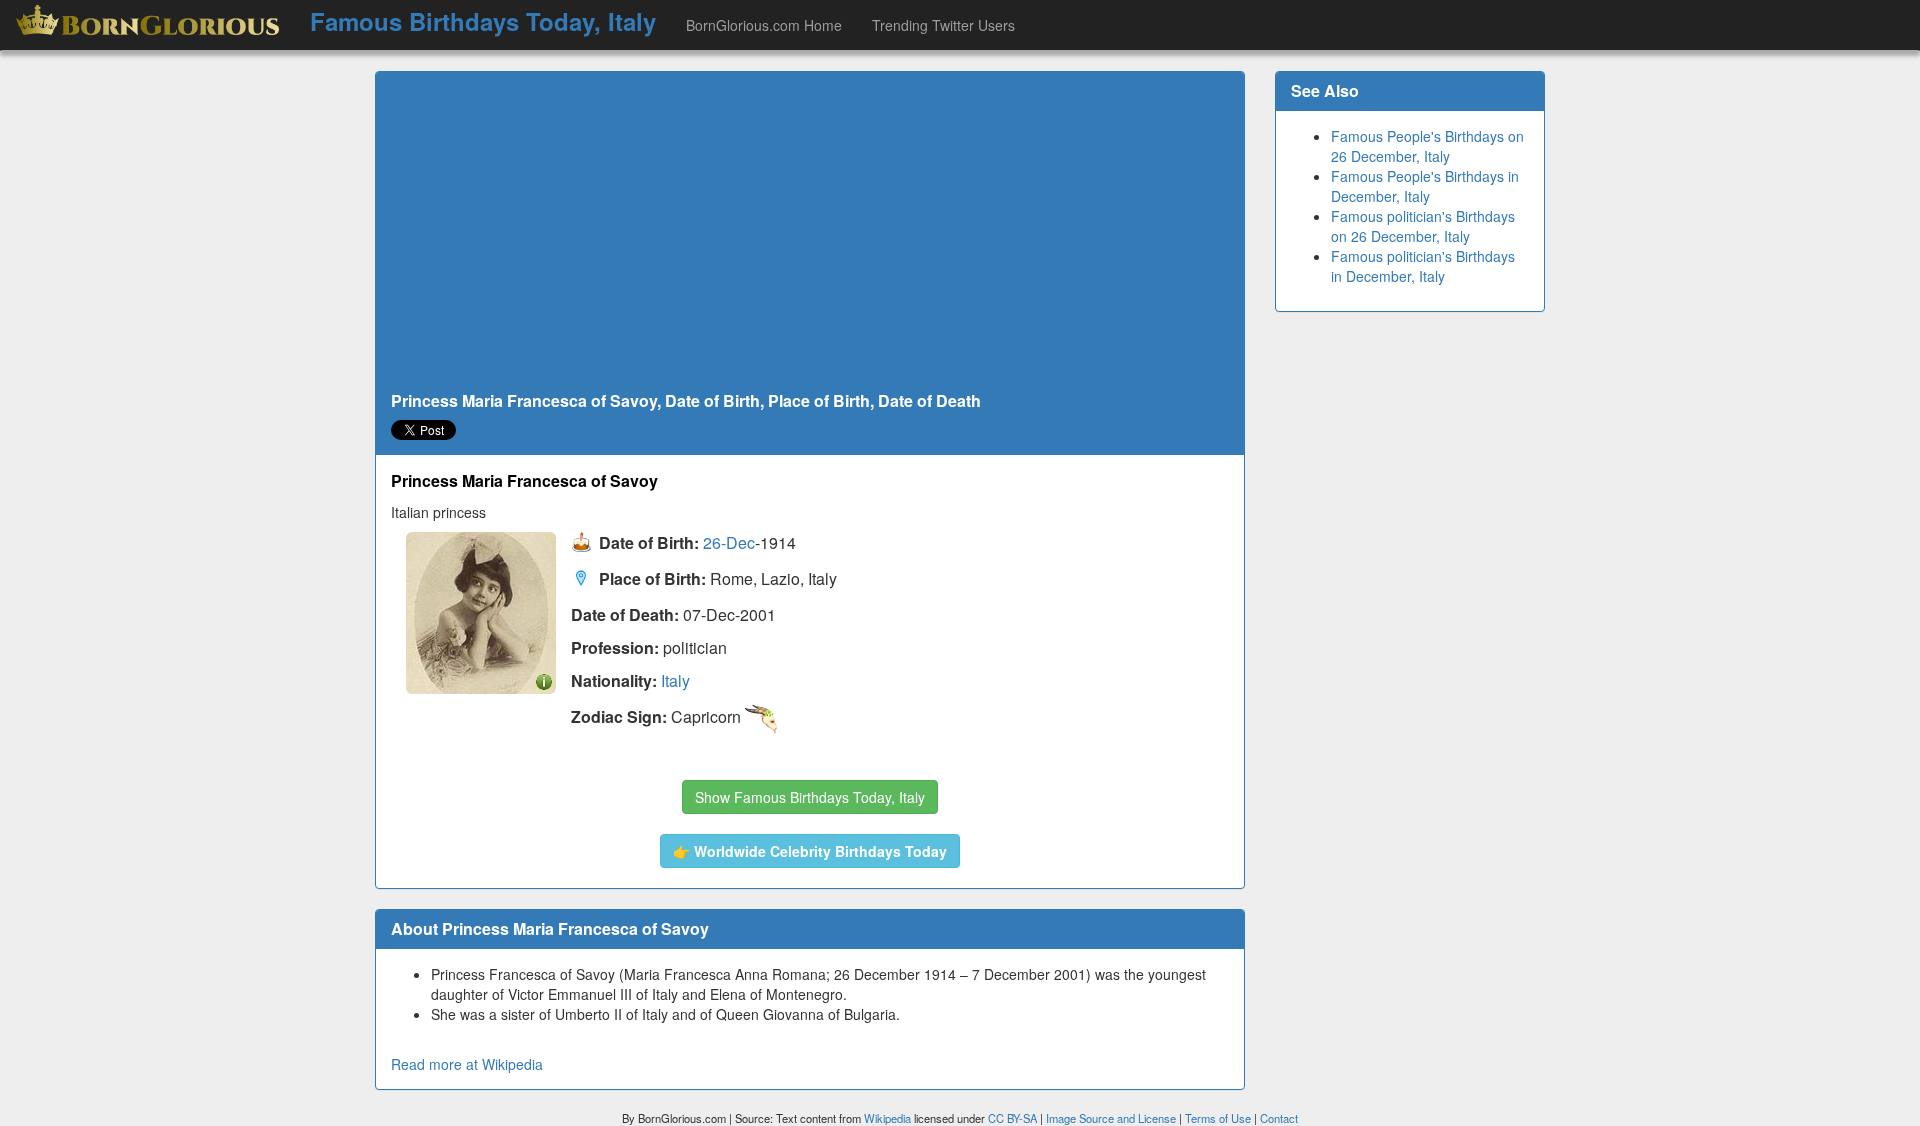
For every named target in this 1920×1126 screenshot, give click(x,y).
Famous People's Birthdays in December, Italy (1425, 186)
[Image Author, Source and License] (544, 680)
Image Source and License (1111, 1118)
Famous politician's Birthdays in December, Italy (1423, 266)
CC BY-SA (1012, 1118)
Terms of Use (1219, 1118)
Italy (675, 680)
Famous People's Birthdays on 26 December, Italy (1427, 146)
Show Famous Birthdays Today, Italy (810, 797)
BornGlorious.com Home (764, 25)
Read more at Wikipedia (467, 1064)
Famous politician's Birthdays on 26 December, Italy (1423, 226)
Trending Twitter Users (943, 25)
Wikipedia (887, 1118)
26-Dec (729, 543)
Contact (1279, 1118)
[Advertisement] (810, 232)
